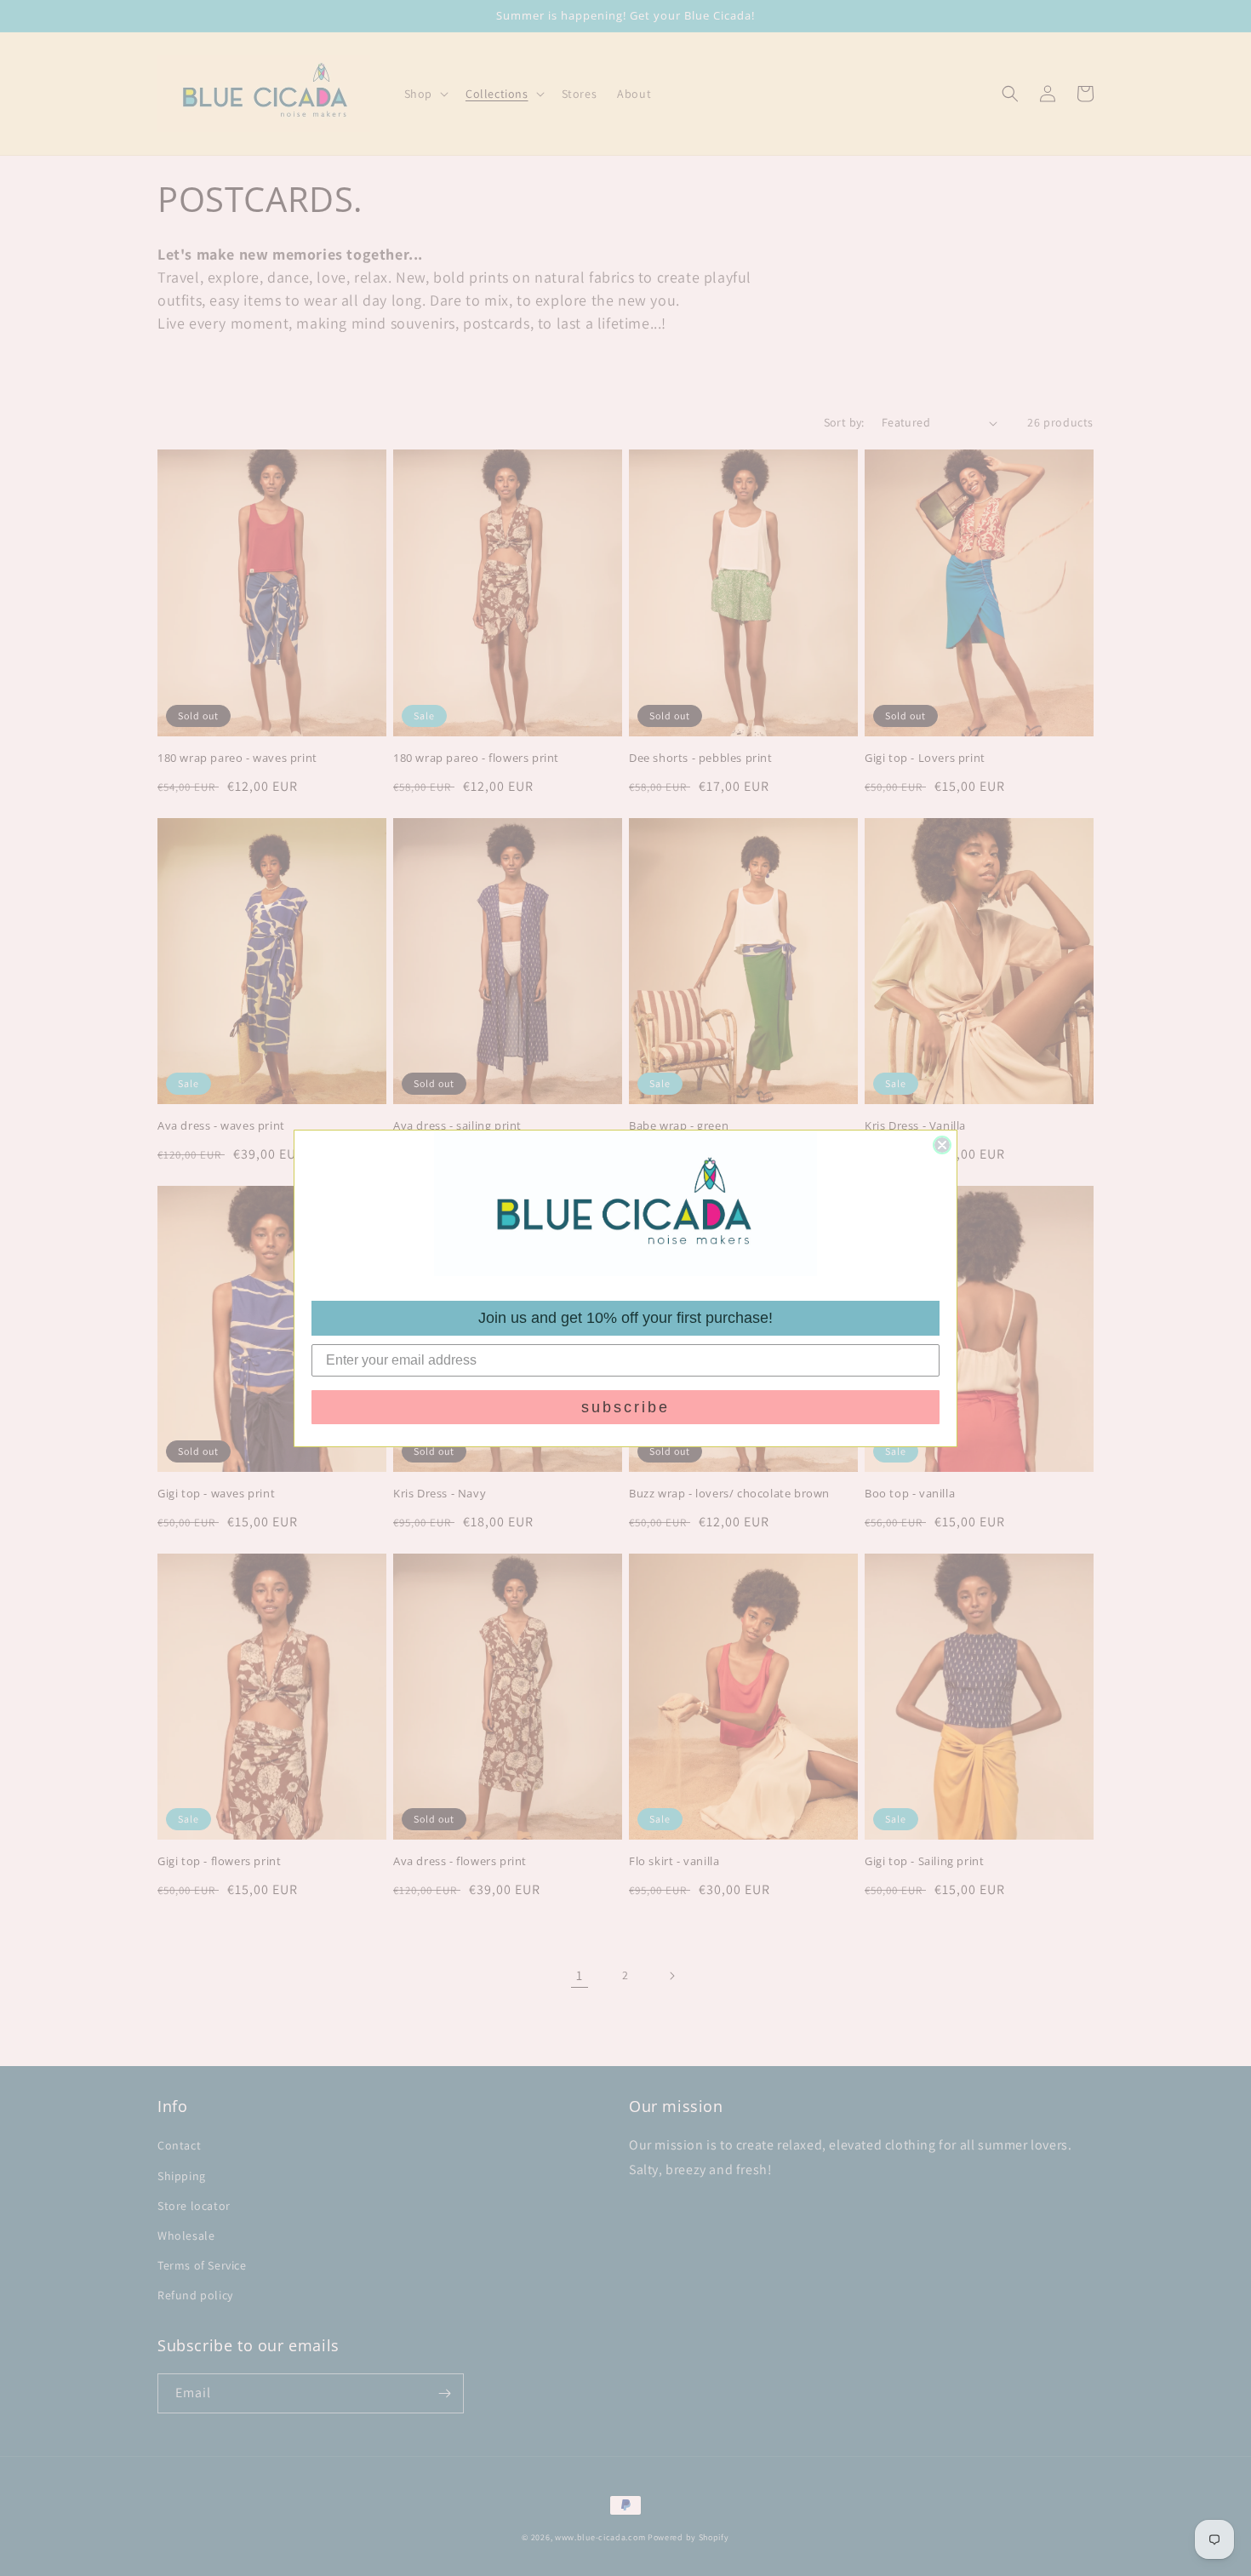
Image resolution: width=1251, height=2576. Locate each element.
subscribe (625, 1407)
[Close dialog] (942, 1145)
